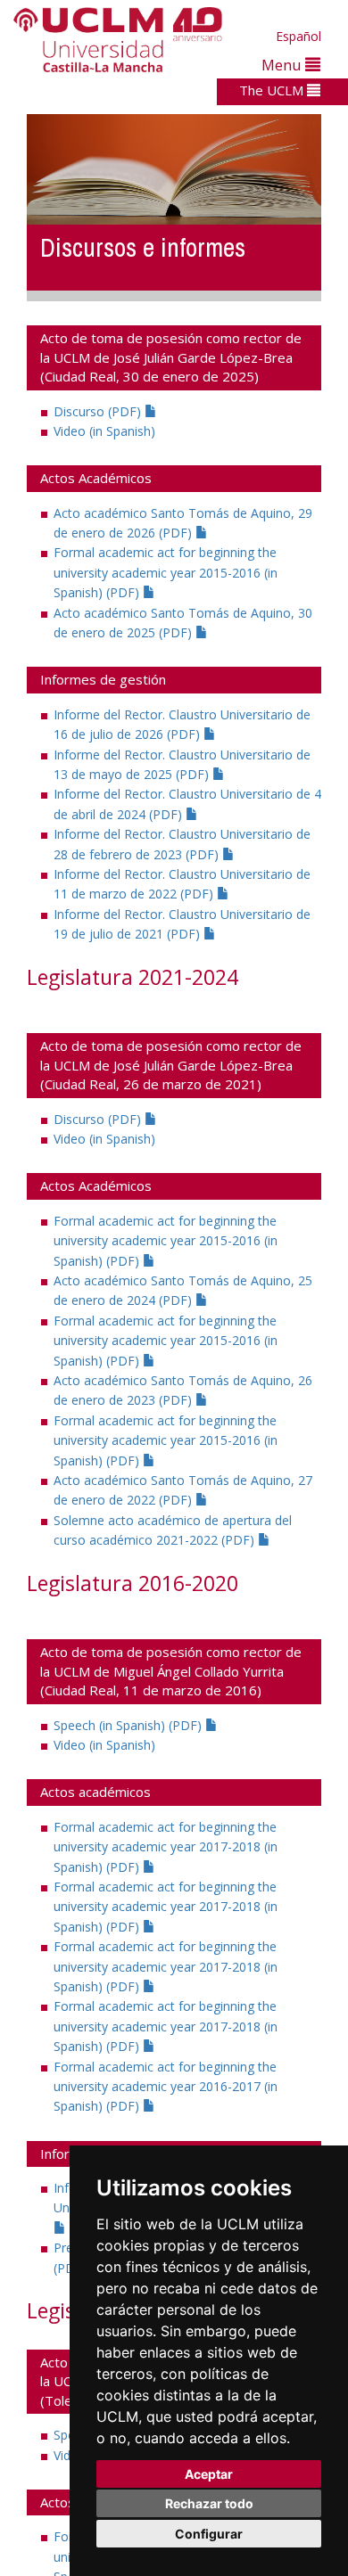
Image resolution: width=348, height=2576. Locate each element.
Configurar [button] (209, 2534)
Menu (283, 65)
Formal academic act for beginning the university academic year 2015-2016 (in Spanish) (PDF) (166, 572)
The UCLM (273, 90)
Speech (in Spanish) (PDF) (129, 1725)
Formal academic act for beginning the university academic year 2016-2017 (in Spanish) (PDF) (166, 2087)
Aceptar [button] (209, 2474)
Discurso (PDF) (99, 411)
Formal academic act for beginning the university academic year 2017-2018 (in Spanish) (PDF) (166, 1847)
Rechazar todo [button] (209, 2503)
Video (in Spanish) (104, 431)
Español (298, 36)
